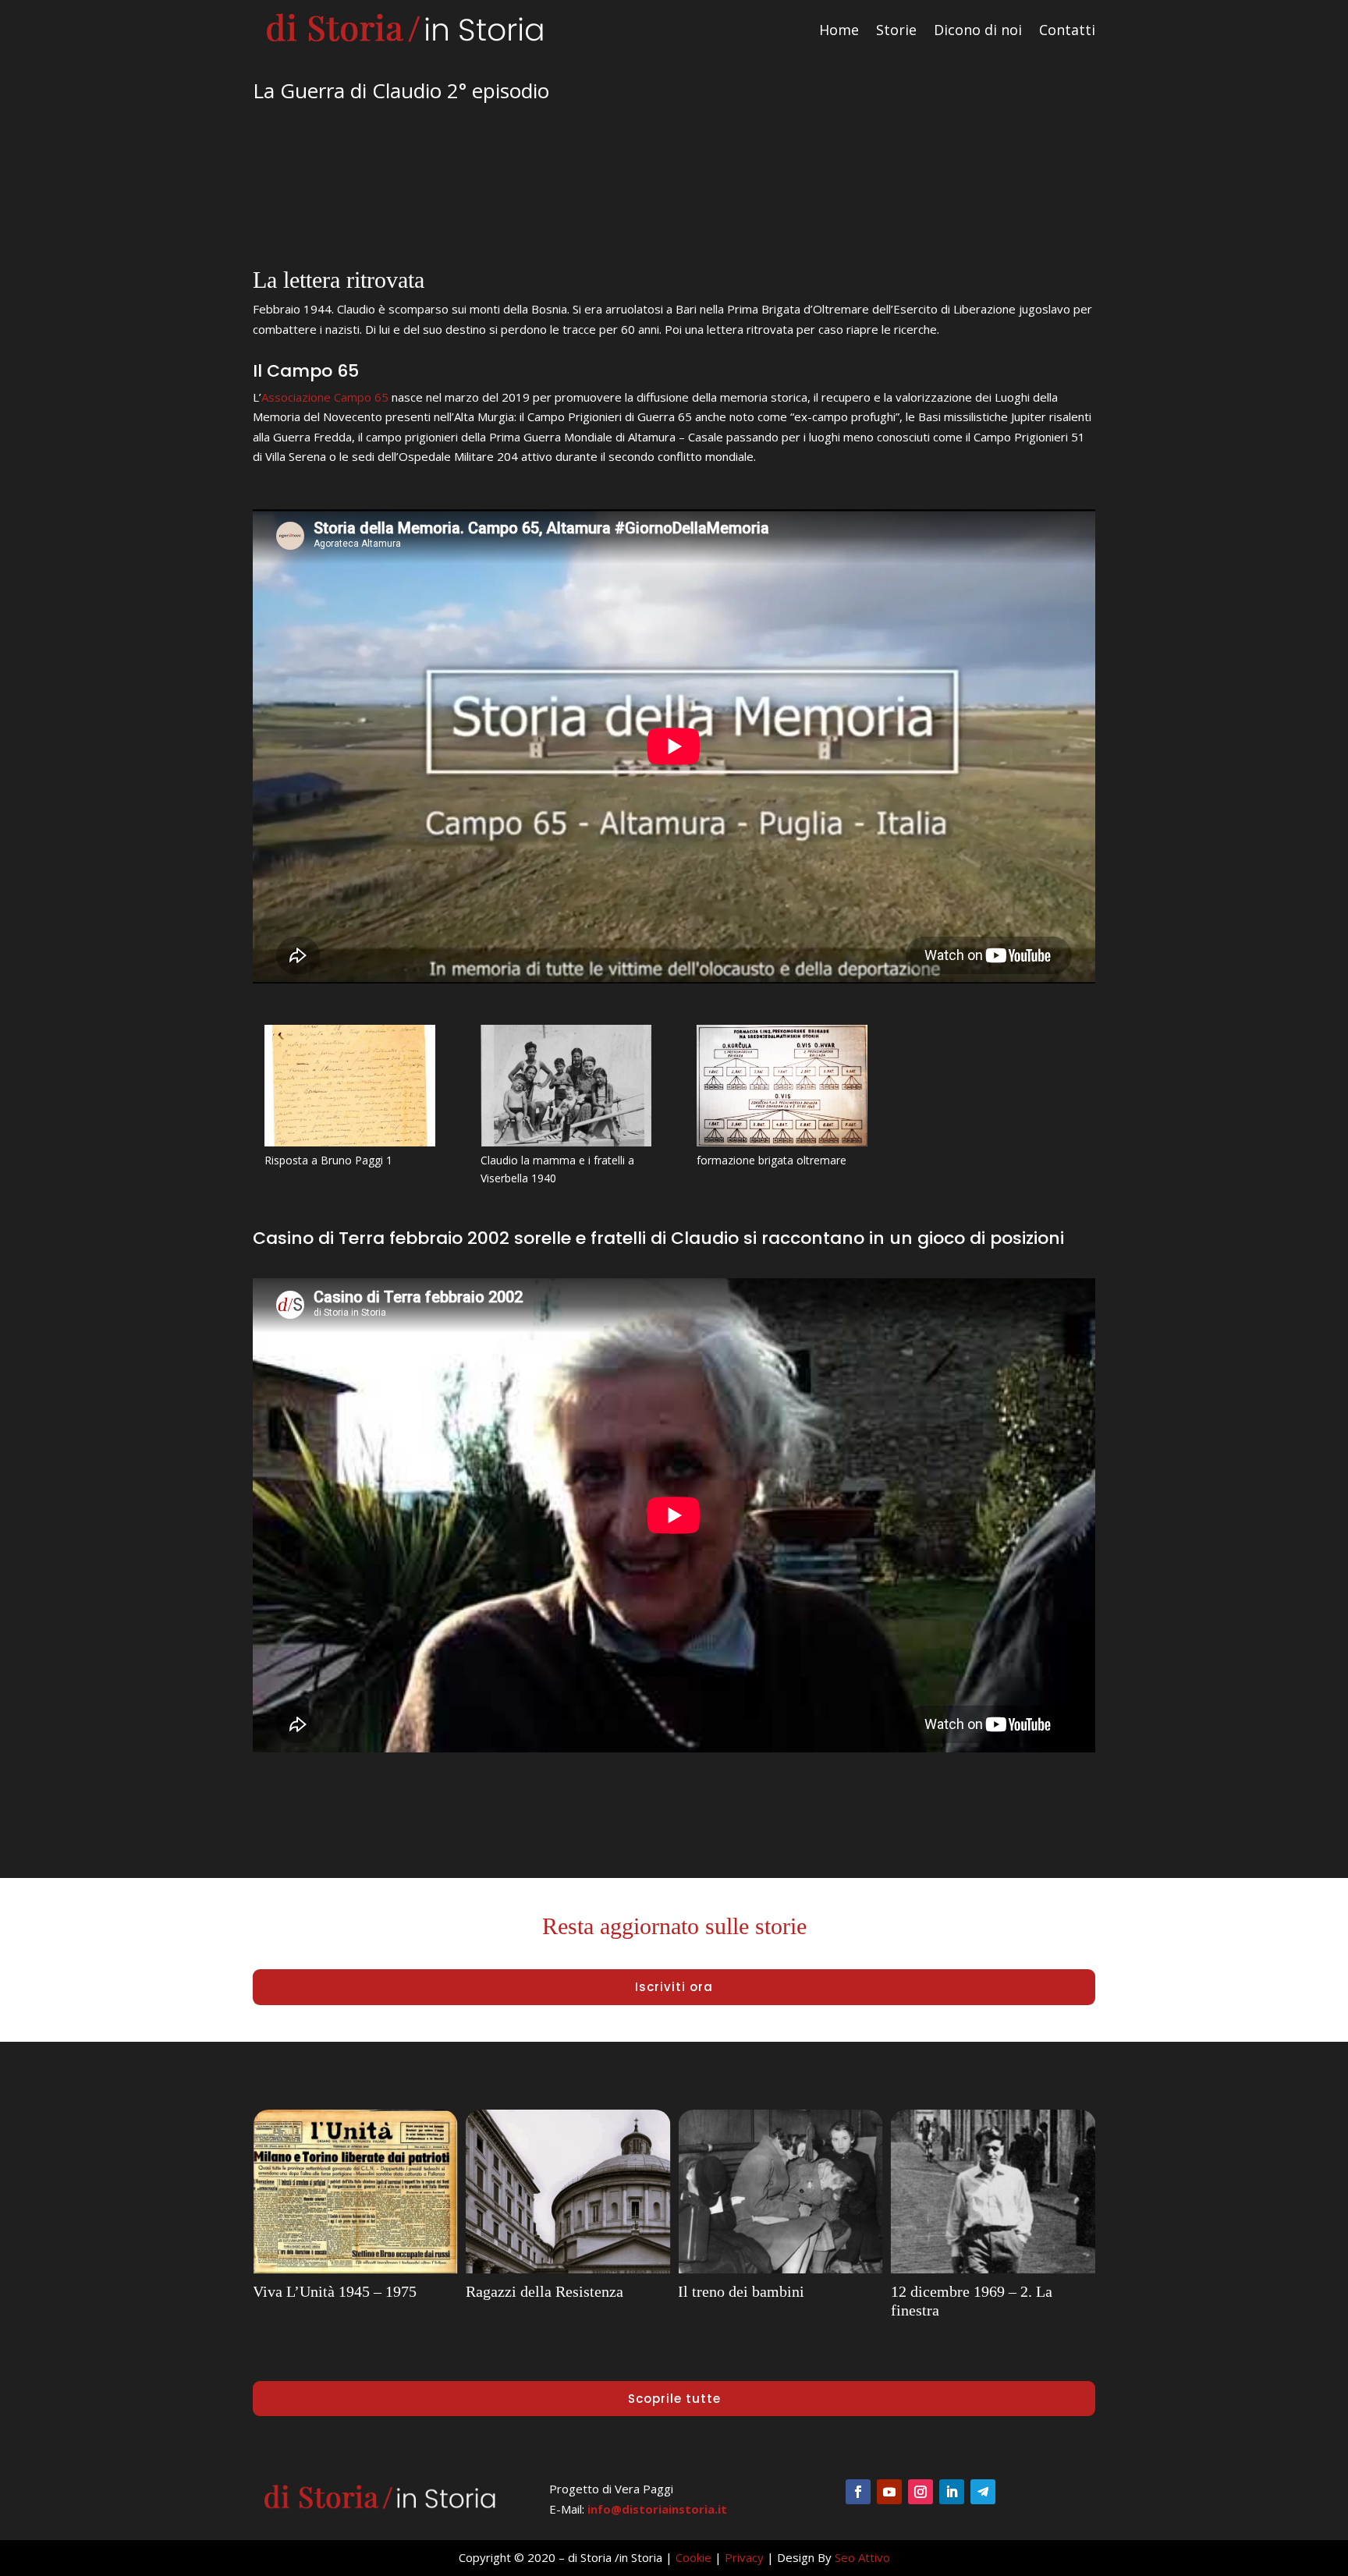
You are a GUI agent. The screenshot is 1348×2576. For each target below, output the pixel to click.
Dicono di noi (978, 30)
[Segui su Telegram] (983, 2492)
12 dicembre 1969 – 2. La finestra (759, 2301)
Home (839, 30)
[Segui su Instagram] (921, 2492)
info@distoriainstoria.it (657, 2509)
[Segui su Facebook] (858, 2492)
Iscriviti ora (674, 1987)
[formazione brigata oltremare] (782, 1142)
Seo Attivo (862, 2557)
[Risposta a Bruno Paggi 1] (350, 1142)
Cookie (694, 2557)
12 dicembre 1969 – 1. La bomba (972, 2301)
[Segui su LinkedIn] (952, 2492)
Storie (896, 30)
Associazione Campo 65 (325, 397)
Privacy (744, 2557)
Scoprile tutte (674, 2399)
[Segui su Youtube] (889, 2492)
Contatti (1067, 30)
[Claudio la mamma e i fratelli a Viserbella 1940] (566, 1142)
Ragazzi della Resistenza (332, 2291)
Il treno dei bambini (529, 2291)
